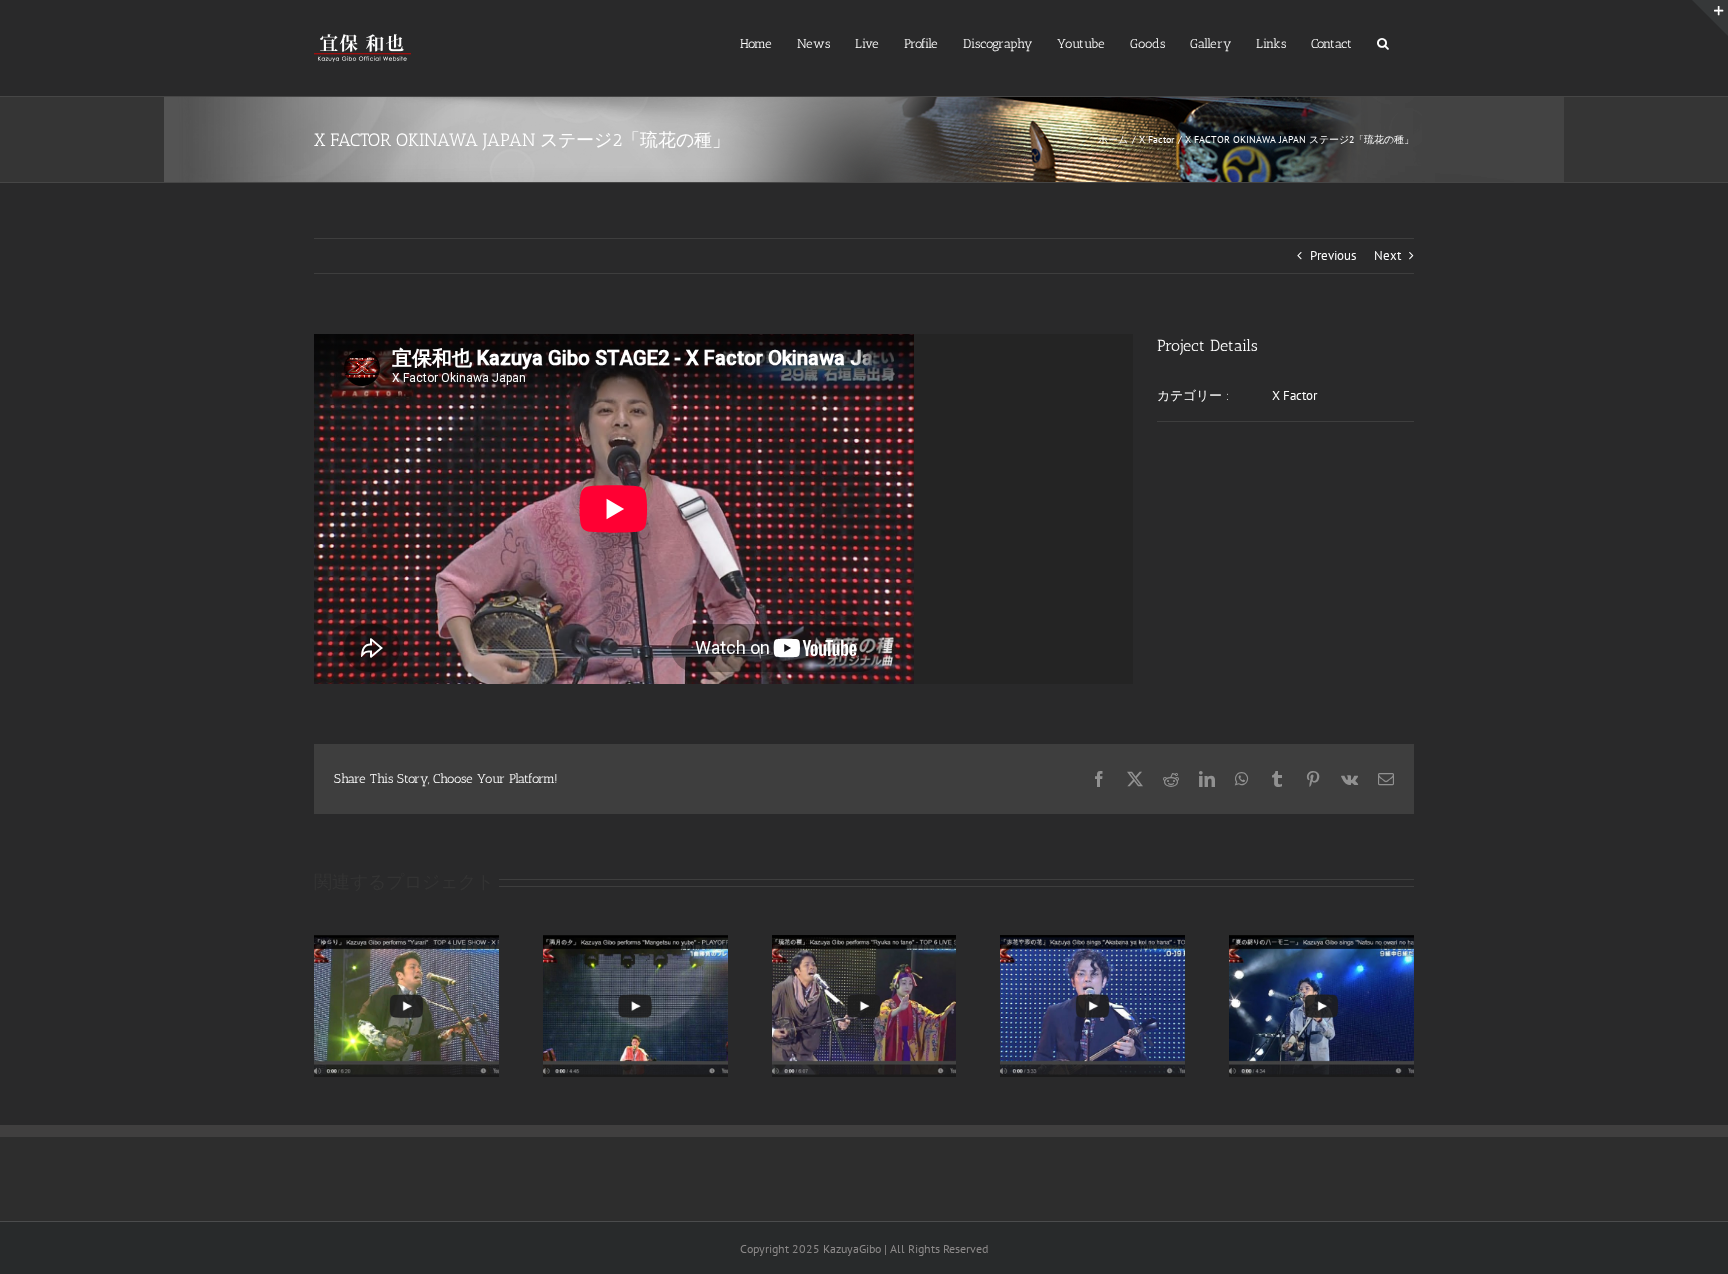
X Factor (1294, 395)
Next (1387, 255)
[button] (1383, 41)
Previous (1333, 255)
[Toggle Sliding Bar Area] (1710, 18)
